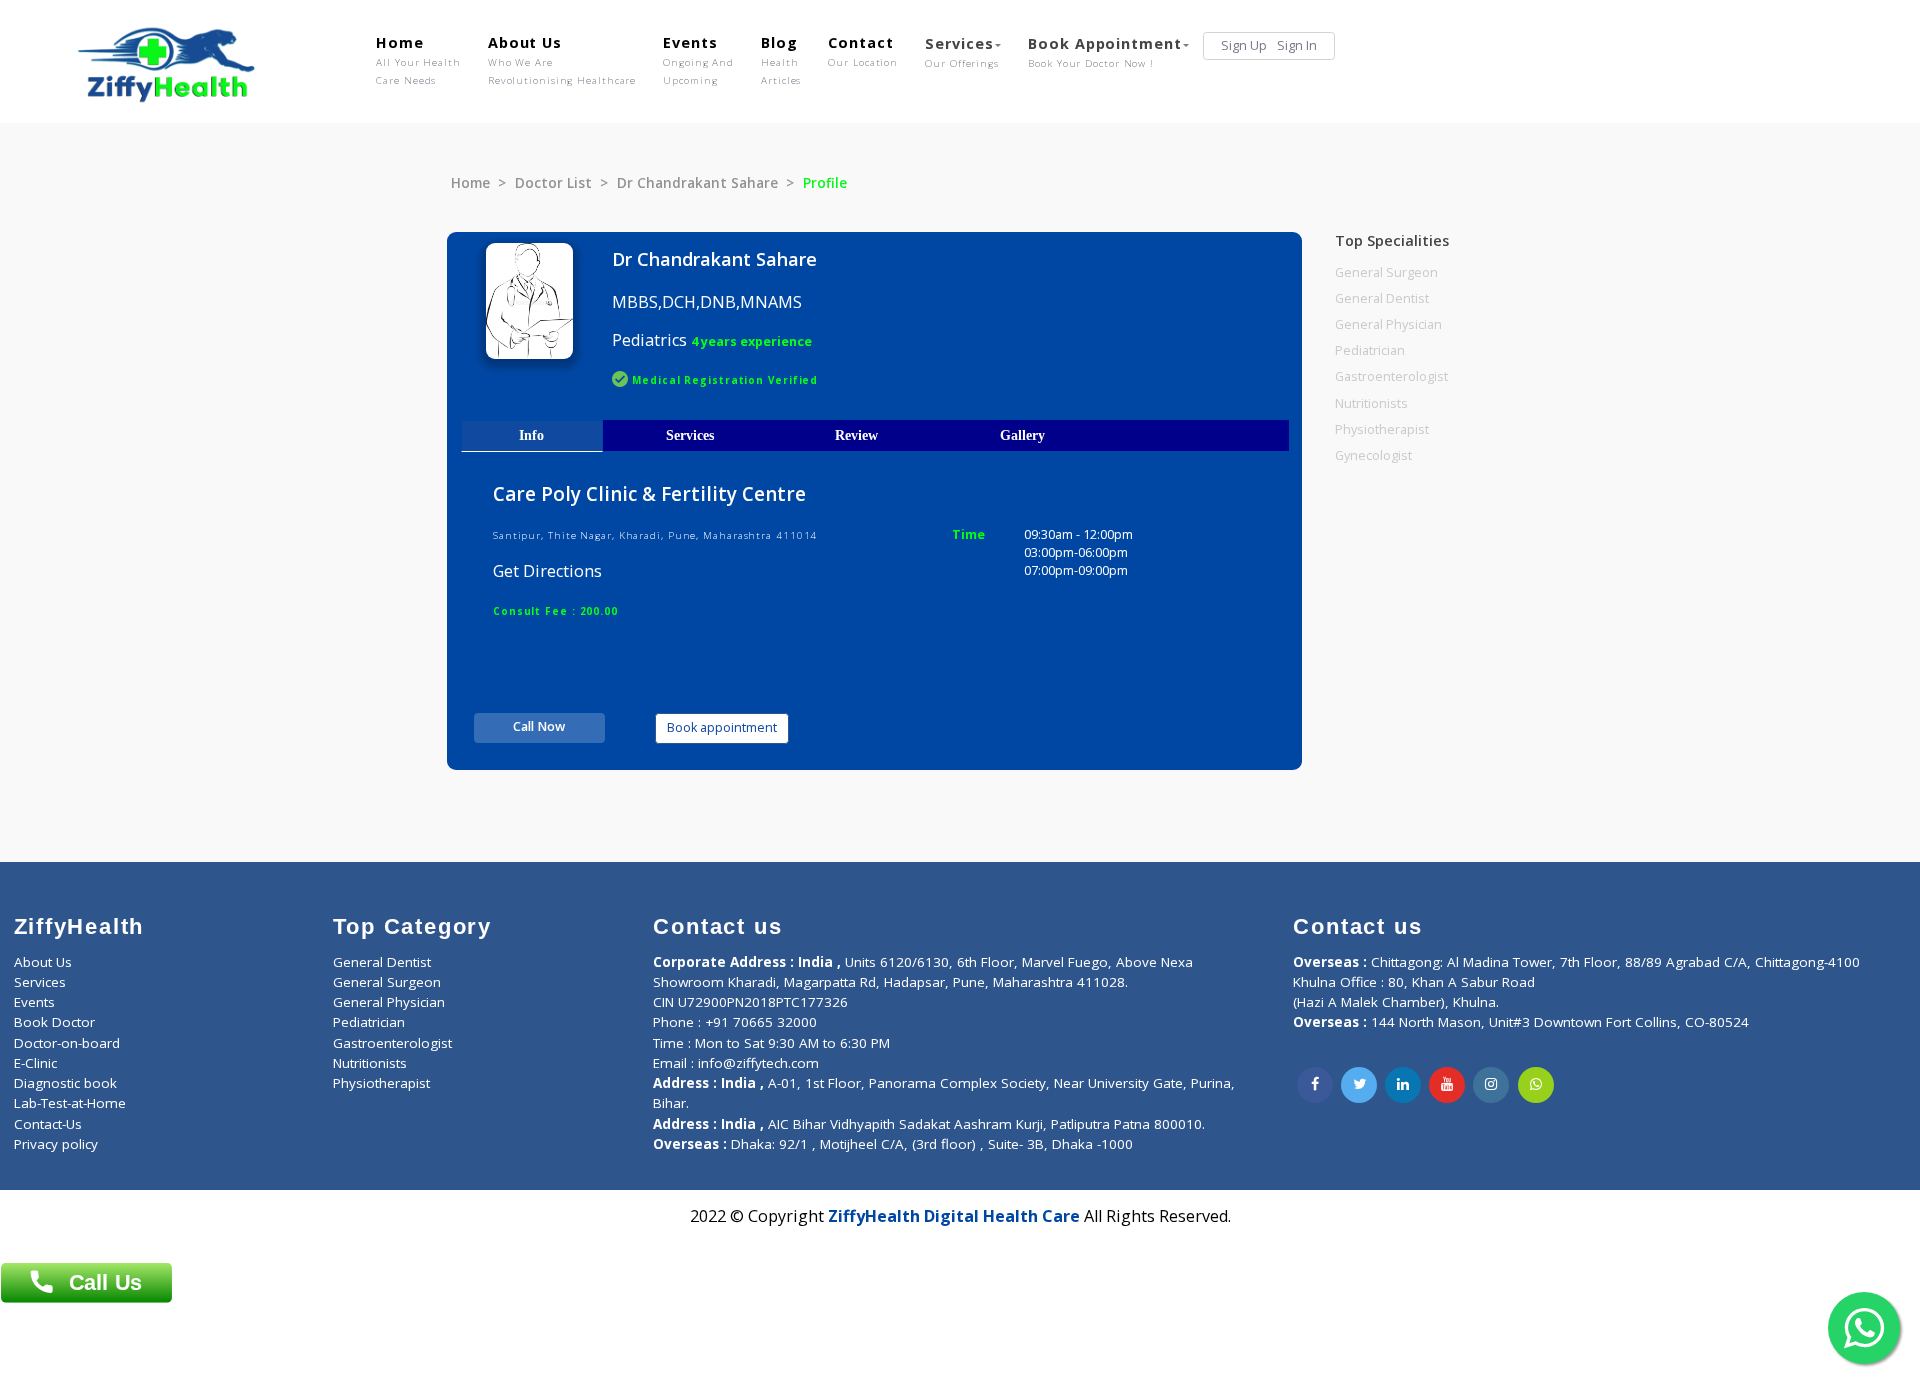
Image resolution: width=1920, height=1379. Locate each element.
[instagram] (1491, 1085)
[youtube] (1447, 1085)
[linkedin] (1403, 1085)
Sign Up (1244, 45)
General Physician (1388, 324)
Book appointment (722, 727)
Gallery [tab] (1022, 435)
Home (418, 60)
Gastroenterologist (1391, 376)
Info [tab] (531, 435)
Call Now (539, 726)
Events (698, 60)
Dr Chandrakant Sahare (697, 183)
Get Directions (547, 571)
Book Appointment (1104, 52)
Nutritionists (1371, 403)
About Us (562, 60)
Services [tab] (690, 435)
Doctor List (553, 183)
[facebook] (1315, 1085)
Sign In (1297, 45)
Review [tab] (856, 435)
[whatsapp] (1536, 1085)
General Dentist (1382, 298)
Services (962, 52)
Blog (781, 60)
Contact (863, 51)
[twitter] (1359, 1085)
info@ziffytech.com (758, 1063)
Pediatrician (1370, 350)
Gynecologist (1373, 455)
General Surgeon (1386, 272)
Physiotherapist (1382, 429)
